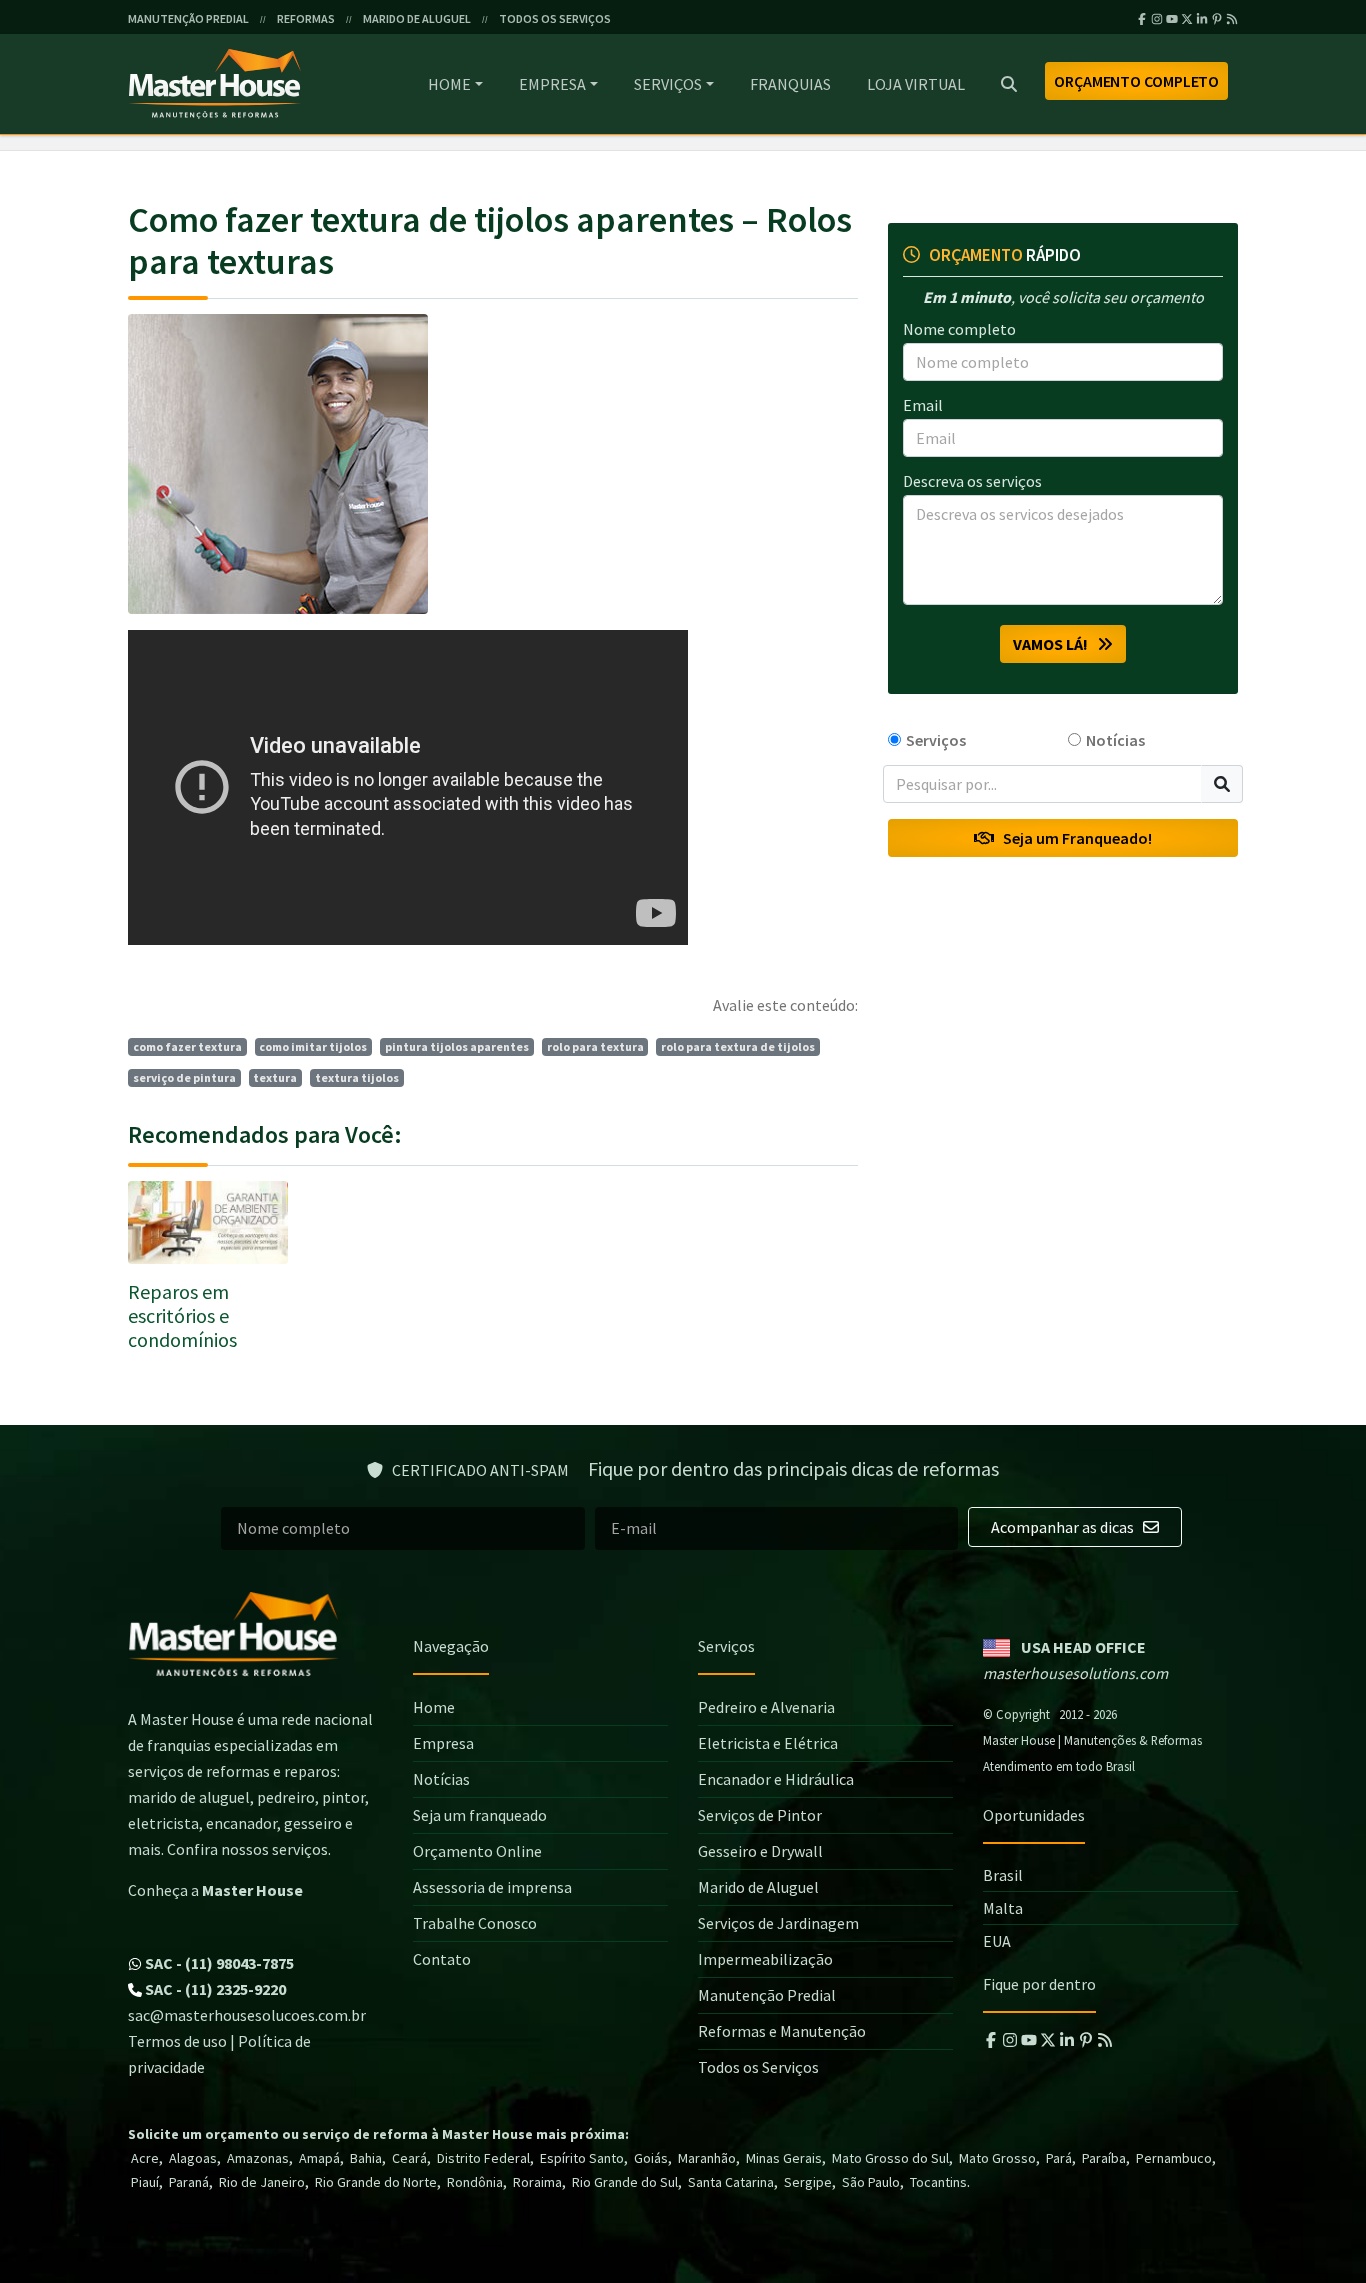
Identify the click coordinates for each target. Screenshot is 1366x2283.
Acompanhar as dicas (1064, 1527)
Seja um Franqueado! (1073, 839)
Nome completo (959, 329)
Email (923, 405)
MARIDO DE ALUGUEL (417, 18)
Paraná (189, 2182)
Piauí (145, 2182)
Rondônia (475, 2182)
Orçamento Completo (1136, 81)
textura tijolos (357, 1077)
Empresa (552, 84)
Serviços (668, 84)
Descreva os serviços (972, 481)
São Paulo (871, 2182)
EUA (997, 1941)
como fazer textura (187, 1046)
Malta (1003, 1908)
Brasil (1003, 1875)
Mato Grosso (997, 2158)
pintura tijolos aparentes (457, 1046)
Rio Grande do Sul (625, 2182)
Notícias (1115, 740)
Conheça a (215, 1890)
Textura (275, 1077)
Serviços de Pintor (760, 1815)
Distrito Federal (483, 2158)
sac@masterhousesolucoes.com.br (247, 2015)
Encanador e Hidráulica (776, 1779)
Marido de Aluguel (758, 1887)
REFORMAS (306, 18)
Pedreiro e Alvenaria (766, 1707)
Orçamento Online (477, 1851)
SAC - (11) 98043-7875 (218, 1963)
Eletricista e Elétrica (768, 1743)
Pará (1059, 2158)
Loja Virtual (916, 84)
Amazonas (258, 2158)
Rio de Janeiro (262, 2182)
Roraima (537, 2182)
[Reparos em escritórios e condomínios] (208, 1222)
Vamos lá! (1055, 644)
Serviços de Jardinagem (778, 1923)
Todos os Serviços (758, 2067)
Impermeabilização (765, 1959)
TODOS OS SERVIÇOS (555, 18)
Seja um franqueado (480, 1815)
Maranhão (707, 2158)
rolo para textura (595, 1046)
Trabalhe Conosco (475, 1923)
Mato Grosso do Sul (890, 2158)
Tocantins (938, 2182)
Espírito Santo (582, 2158)
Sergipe (808, 2182)
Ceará (409, 2158)
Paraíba (1104, 2158)
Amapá (319, 2158)
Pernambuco (1174, 2158)
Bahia (366, 2158)
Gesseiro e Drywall (760, 1851)
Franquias (790, 84)
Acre (145, 2158)
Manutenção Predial (767, 1995)
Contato (442, 1959)
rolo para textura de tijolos (738, 1046)
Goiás (651, 2158)
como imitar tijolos (313, 1046)
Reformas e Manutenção (782, 2031)
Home (449, 84)
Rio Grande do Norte (376, 2182)
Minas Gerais (784, 2158)
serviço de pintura (184, 1077)
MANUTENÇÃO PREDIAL (188, 18)
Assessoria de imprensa (492, 1887)
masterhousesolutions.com (1075, 1673)
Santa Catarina (731, 2182)
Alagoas (193, 2158)
